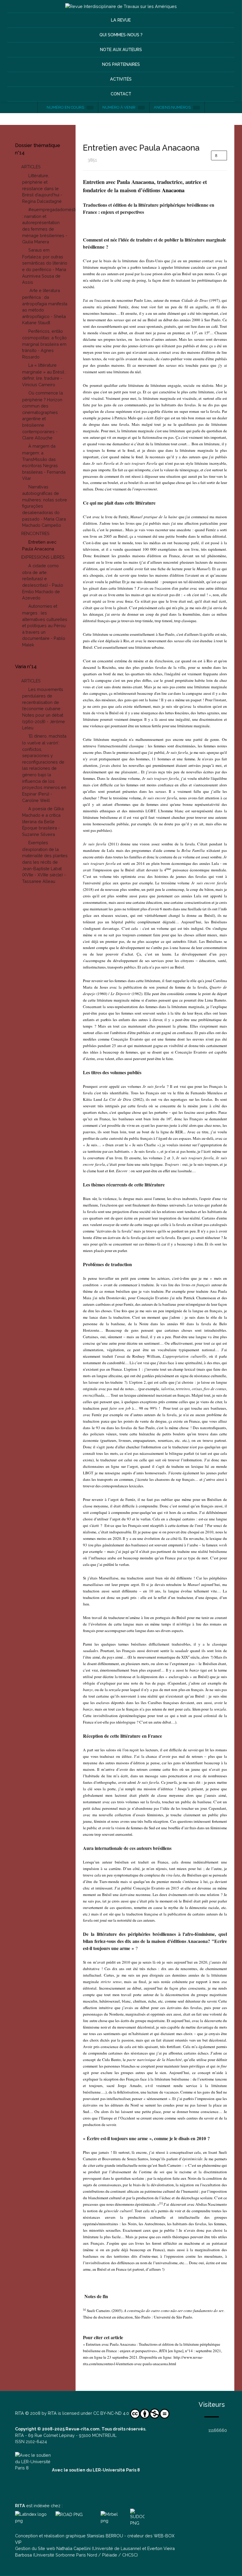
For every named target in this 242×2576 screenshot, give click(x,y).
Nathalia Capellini (73, 2548)
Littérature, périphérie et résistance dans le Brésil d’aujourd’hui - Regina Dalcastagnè (42, 188)
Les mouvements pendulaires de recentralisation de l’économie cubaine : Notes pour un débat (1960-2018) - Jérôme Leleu (44, 709)
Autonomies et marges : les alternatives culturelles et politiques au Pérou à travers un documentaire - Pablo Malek (45, 625)
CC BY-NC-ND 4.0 (111, 2413)
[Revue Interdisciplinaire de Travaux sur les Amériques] (121, 6)
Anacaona (173, 190)
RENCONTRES (35, 533)
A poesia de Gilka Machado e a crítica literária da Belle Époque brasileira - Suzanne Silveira (43, 821)
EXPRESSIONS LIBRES (43, 557)
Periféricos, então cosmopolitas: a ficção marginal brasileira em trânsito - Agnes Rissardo (44, 344)
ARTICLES (31, 167)
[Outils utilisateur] (219, 155)
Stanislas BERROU (105, 2536)
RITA (19, 2413)
